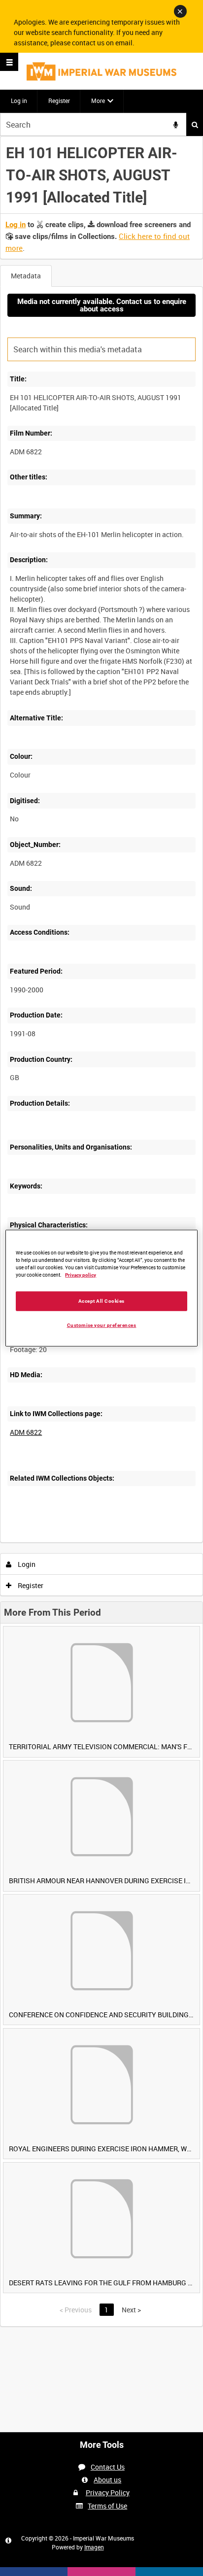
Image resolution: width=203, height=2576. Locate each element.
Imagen (94, 2547)
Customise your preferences (102, 1325)
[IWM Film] (101, 71)
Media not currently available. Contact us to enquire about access (102, 305)
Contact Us (108, 2467)
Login (26, 1564)
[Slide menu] (9, 62)
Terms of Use (107, 2506)
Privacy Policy (108, 2492)
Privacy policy (81, 1275)
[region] (101, 1288)
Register (59, 101)
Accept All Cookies (101, 1301)
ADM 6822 (26, 1432)
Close (180, 11)
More (98, 101)
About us (107, 2480)
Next (131, 2310)
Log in (19, 101)
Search (195, 124)
